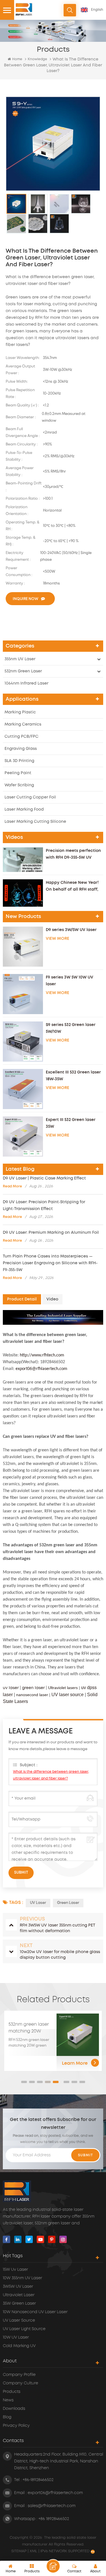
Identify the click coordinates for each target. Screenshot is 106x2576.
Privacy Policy (16, 2426)
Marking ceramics (23, 724)
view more (58, 939)
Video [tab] (52, 1299)
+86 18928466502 (54, 2519)
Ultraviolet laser (19, 2295)
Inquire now (25, 599)
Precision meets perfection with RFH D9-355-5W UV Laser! (73, 855)
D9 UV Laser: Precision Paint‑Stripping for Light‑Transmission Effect (44, 1205)
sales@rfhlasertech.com (52, 2506)
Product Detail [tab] (22, 1299)
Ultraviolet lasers (63, 1688)
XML (33, 2551)
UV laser (38, 1903)
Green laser (68, 1903)
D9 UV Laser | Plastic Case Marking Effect (44, 1178)
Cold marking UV (19, 2346)
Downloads (14, 2409)
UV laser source (68, 1695)
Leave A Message (53, 2566)
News (8, 2400)
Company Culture (20, 2383)
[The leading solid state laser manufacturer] (24, 9)
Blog (7, 2417)
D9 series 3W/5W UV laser (71, 930)
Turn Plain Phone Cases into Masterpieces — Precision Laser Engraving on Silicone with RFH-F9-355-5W (50, 1263)
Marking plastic (20, 712)
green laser (33, 1688)
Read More (12, 1186)
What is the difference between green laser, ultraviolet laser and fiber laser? (51, 1775)
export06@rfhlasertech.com (55, 2493)
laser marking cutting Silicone (35, 822)
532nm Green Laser (23, 671)
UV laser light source (24, 2329)
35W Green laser (19, 2304)
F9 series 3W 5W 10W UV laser (70, 981)
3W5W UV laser (18, 2287)
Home (17, 59)
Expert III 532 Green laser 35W (71, 1123)
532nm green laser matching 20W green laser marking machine (31, 2028)
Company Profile (19, 2375)
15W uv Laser (15, 2270)
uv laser (11, 1688)
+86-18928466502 (38, 2480)
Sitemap (20, 2551)
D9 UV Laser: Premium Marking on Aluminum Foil (51, 1233)
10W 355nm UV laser (22, 2278)
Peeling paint (18, 773)
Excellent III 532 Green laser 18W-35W (73, 1076)
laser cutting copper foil (30, 797)
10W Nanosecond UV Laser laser (35, 2312)
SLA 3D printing (19, 761)
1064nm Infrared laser (26, 683)
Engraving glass (21, 749)
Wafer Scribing (19, 785)
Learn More (75, 2063)
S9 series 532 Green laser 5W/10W (71, 1028)
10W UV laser (16, 2337)
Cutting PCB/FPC (21, 737)
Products (12, 2392)
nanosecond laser (32, 1695)
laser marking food (24, 809)
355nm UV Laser (20, 659)
